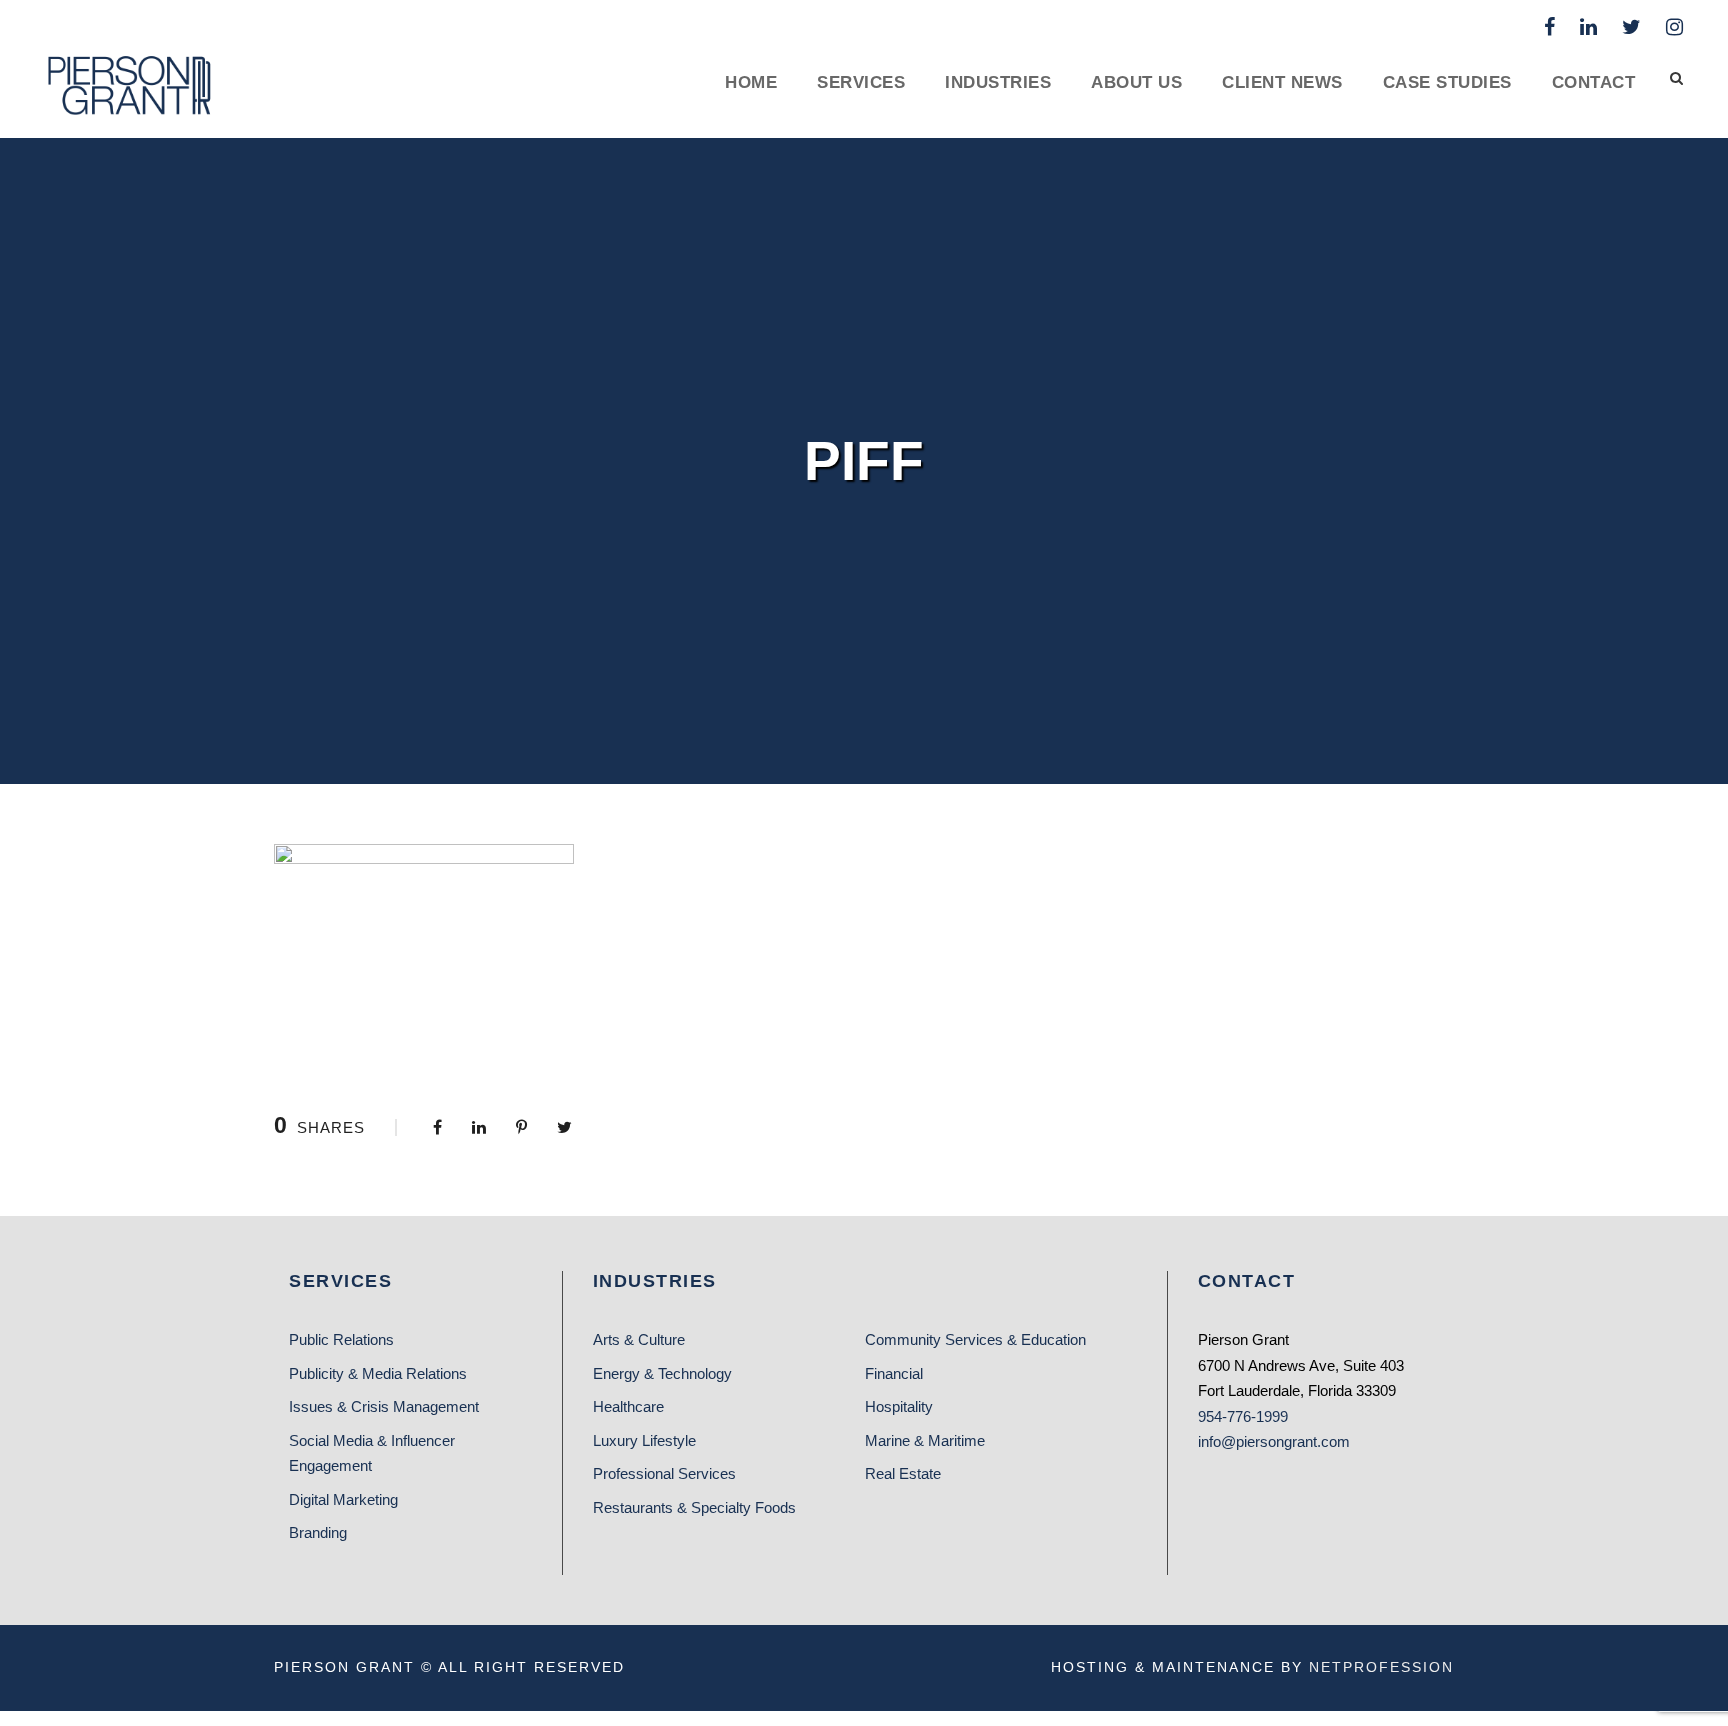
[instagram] (1674, 27)
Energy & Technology (662, 1373)
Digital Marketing (343, 1499)
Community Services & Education (975, 1339)
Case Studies (1447, 82)
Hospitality (899, 1406)
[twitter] (1631, 27)
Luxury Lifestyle (644, 1440)
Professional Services (664, 1473)
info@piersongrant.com (1274, 1441)
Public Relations (341, 1339)
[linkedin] (1588, 27)
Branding (318, 1532)
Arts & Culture (639, 1339)
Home (751, 82)
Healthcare (628, 1406)
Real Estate (903, 1473)
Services (861, 82)
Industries (998, 82)
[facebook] (1549, 27)
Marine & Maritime (925, 1440)
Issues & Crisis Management (384, 1406)
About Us (1136, 82)
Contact (1594, 82)
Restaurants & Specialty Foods (694, 1507)
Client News (1282, 82)
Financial (894, 1373)
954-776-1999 (1243, 1416)
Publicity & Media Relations (378, 1373)
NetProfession (1381, 1667)
